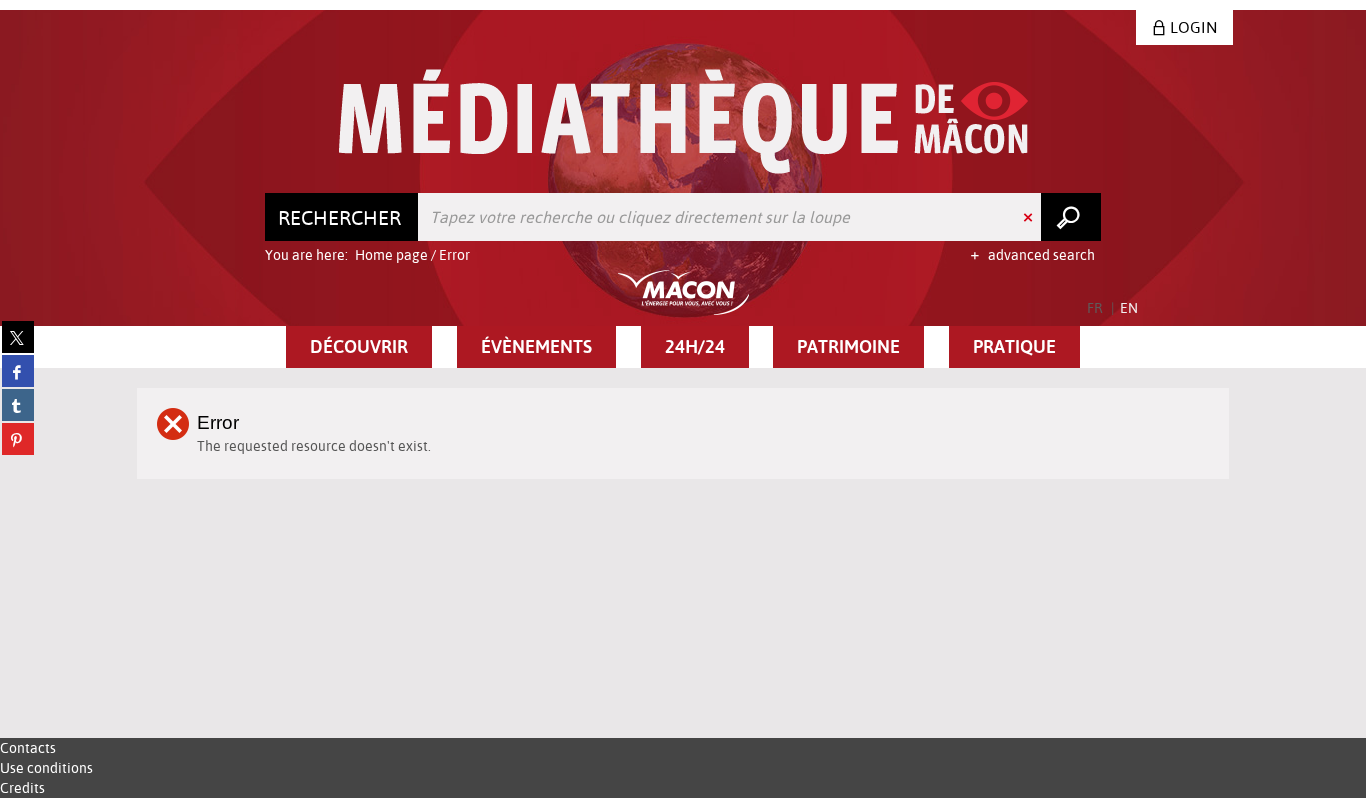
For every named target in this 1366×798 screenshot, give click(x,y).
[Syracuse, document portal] (683, 121)
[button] (359, 347)
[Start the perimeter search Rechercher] (1071, 217)
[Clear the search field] (1030, 217)
